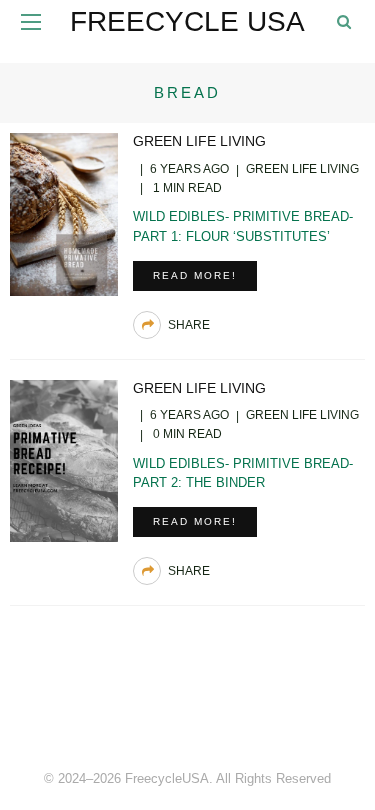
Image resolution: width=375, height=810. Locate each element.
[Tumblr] (232, 710)
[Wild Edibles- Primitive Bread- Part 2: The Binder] (64, 459)
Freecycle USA (187, 21)
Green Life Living (199, 141)
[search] (344, 21)
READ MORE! (195, 275)
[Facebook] (144, 710)
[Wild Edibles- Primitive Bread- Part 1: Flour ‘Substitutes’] (64, 212)
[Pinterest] (188, 710)
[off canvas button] (31, 22)
